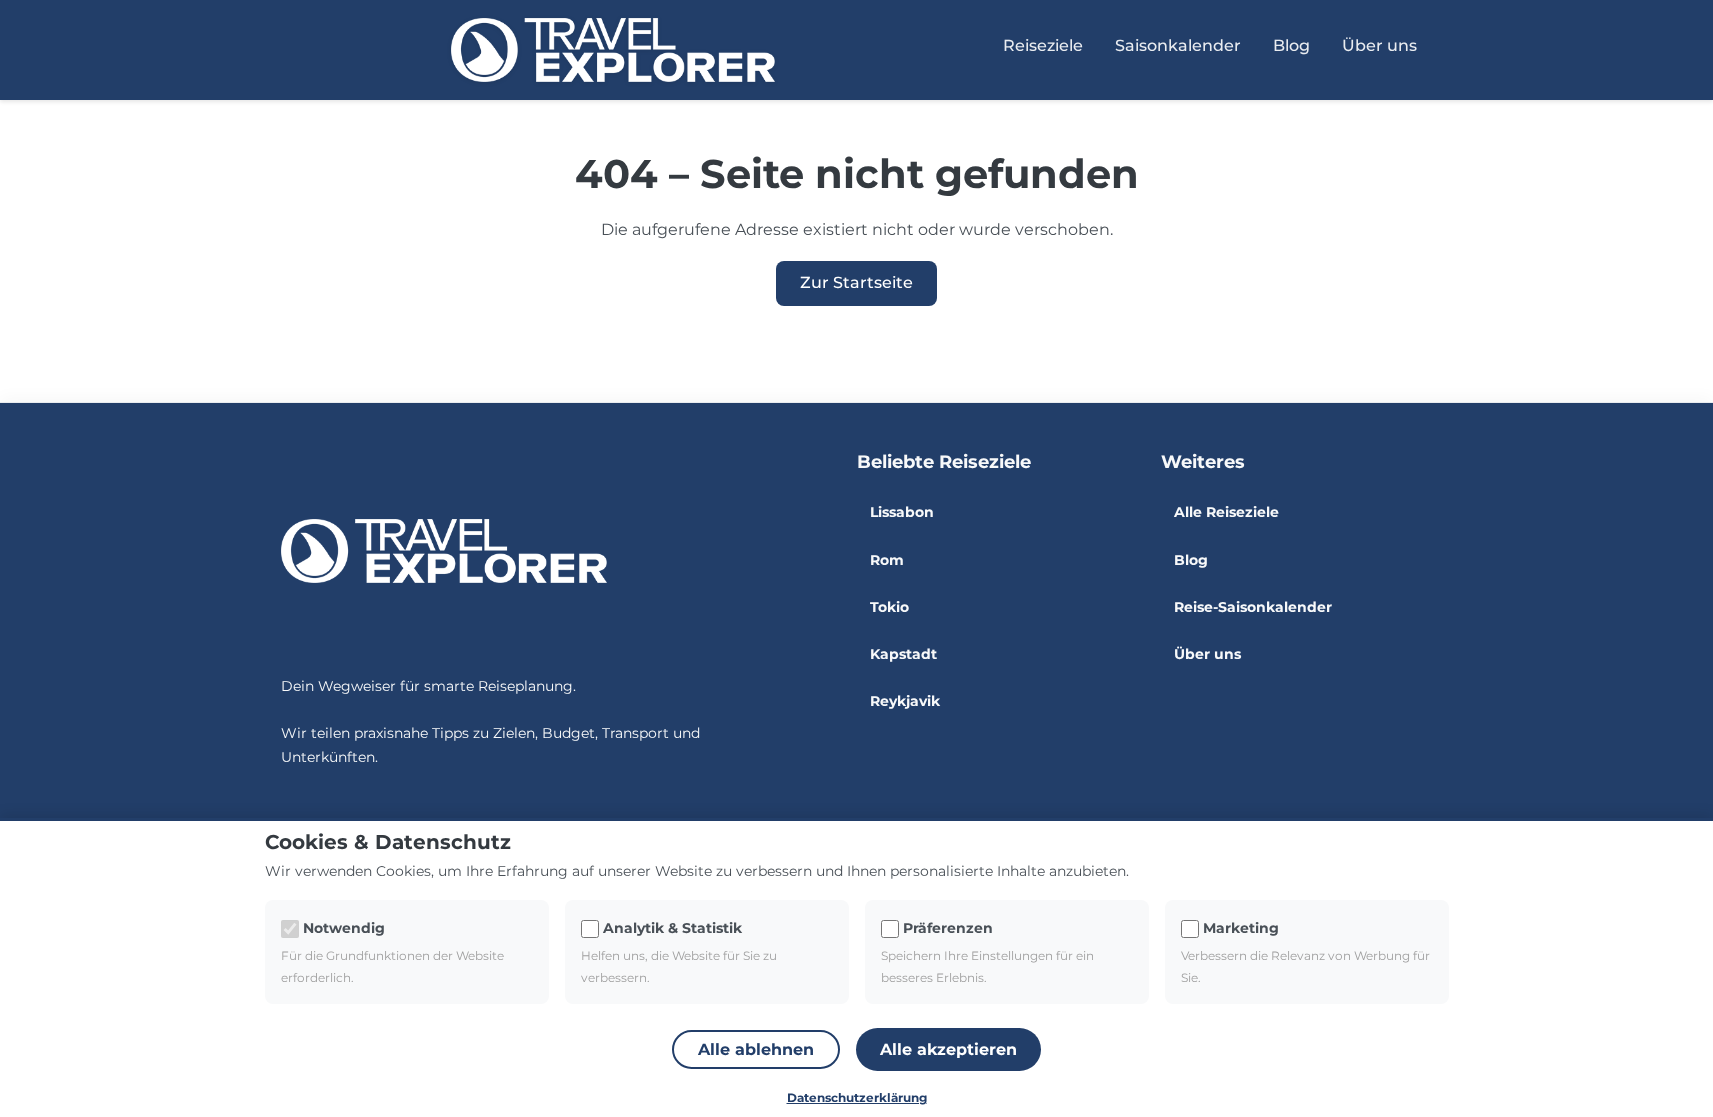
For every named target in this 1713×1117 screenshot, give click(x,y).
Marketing (1241, 928)
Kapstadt (903, 654)
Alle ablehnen (756, 1049)
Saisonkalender (1178, 45)
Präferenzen (948, 928)
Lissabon (902, 512)
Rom (887, 560)
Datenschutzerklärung (857, 1097)
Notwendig (344, 928)
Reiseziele (1043, 45)
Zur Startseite (856, 282)
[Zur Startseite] (613, 50)
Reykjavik (905, 701)
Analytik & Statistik (672, 928)
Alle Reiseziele (1226, 512)
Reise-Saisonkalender (1253, 607)
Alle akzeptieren (948, 1049)
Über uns (1207, 654)
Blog (1291, 45)
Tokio (889, 607)
